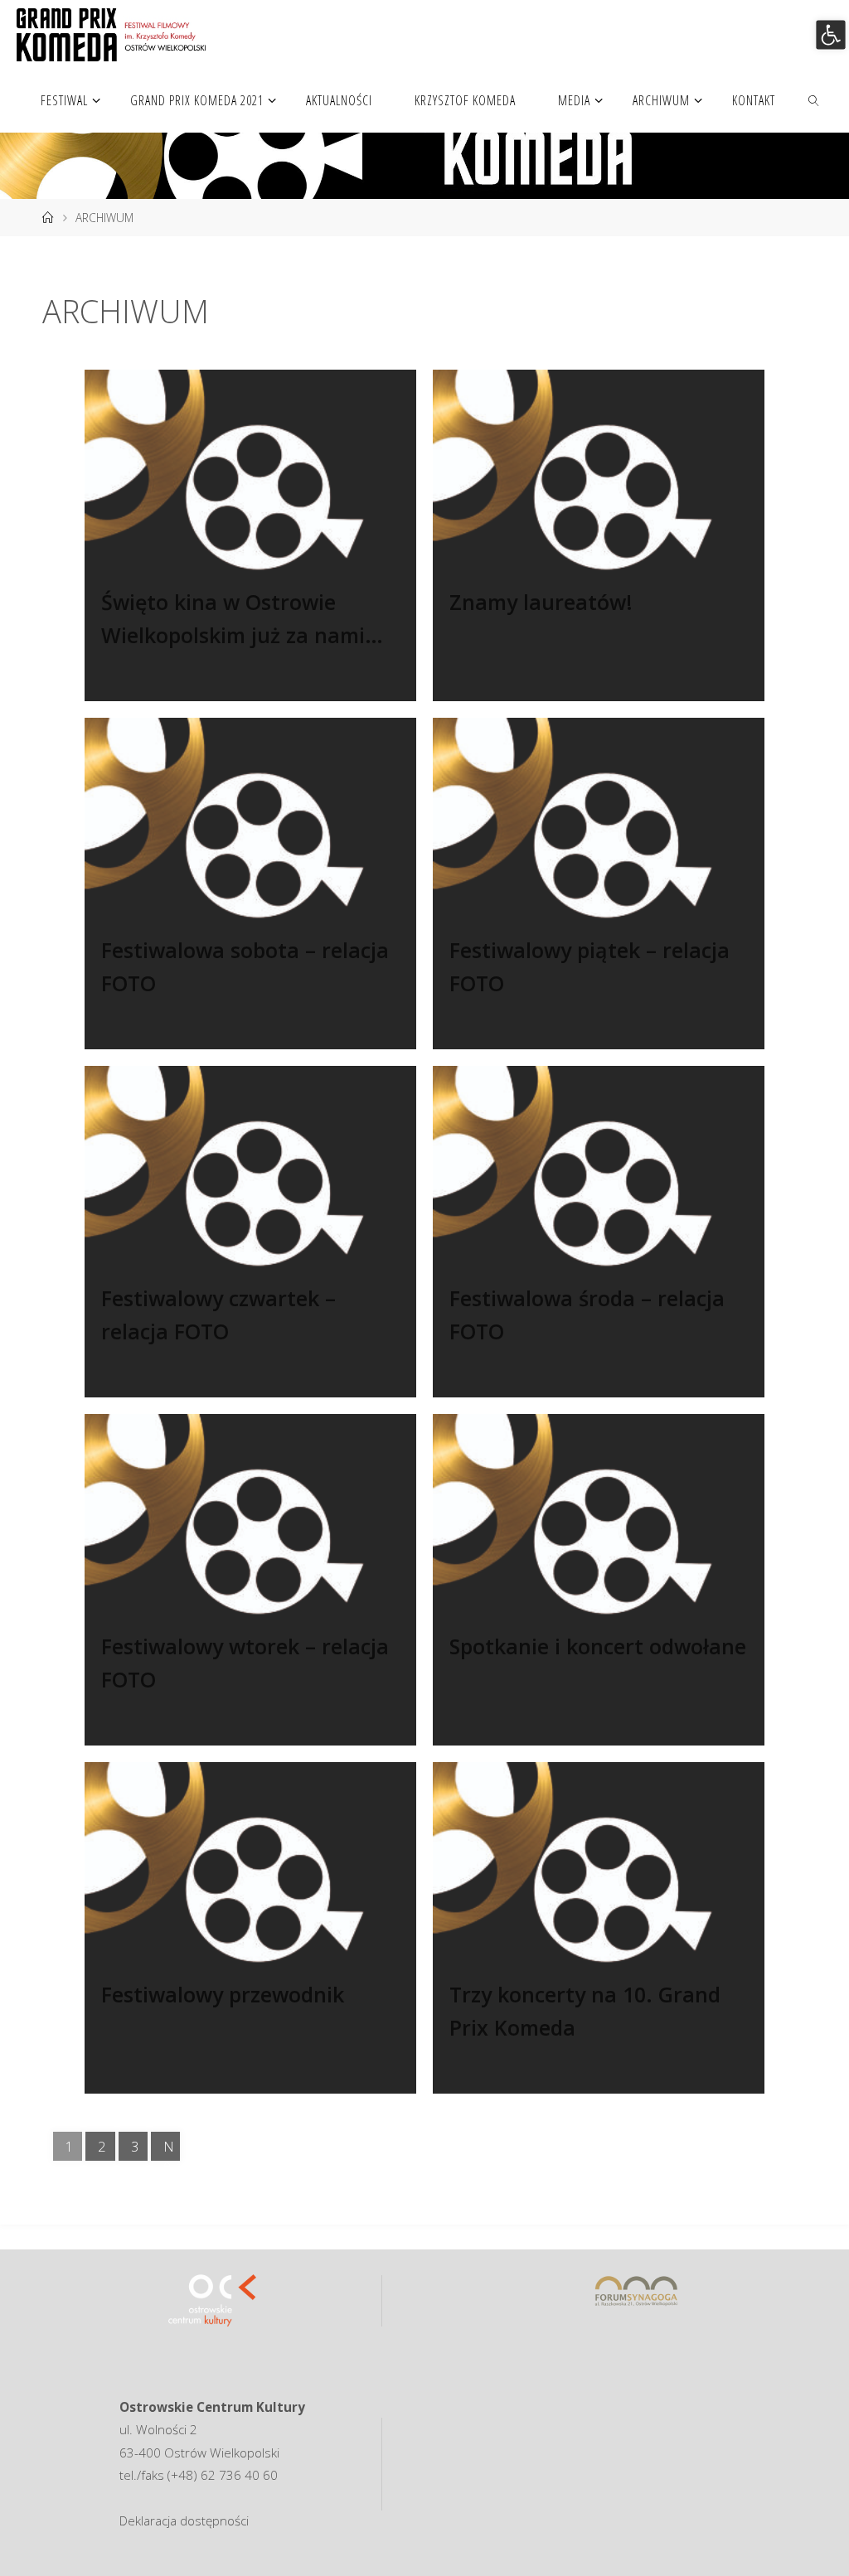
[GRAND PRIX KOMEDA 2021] (111, 33)
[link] (815, 99)
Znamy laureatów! (541, 602)
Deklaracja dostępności (184, 2520)
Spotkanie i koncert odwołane (598, 1646)
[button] (830, 34)
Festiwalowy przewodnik (223, 1994)
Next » (169, 2149)
